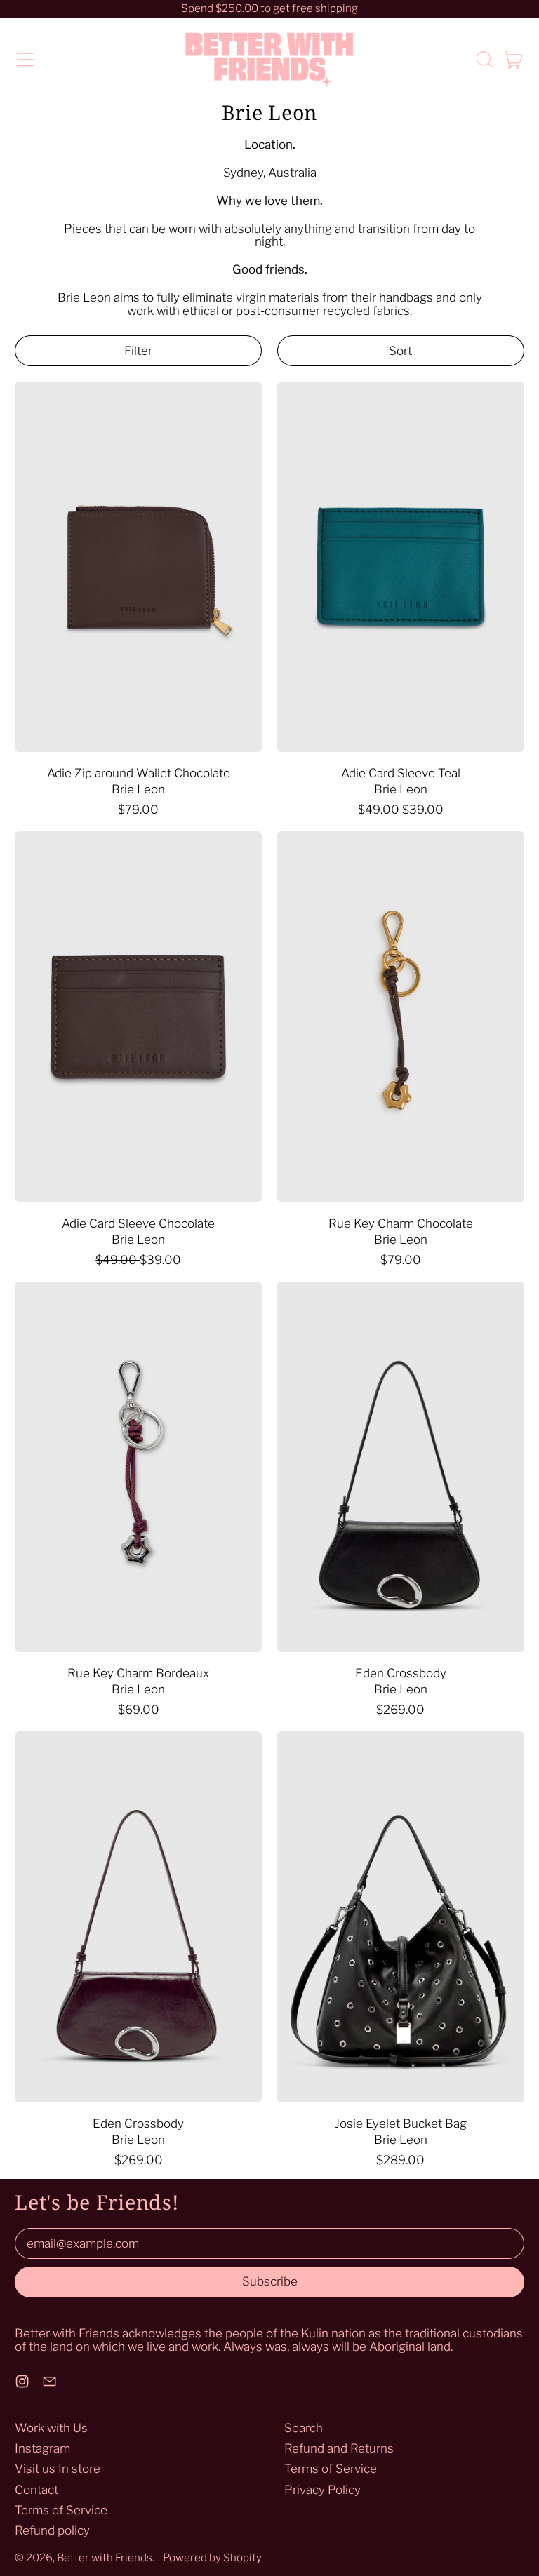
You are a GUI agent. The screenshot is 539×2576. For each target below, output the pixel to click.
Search (304, 2428)
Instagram (42, 2448)
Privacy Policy (322, 2490)
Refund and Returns (339, 2448)
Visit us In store (58, 2469)
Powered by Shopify (212, 2557)
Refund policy (52, 2530)
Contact (36, 2490)
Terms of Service (61, 2510)
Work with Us (51, 2428)
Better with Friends (105, 2557)
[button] (484, 60)
